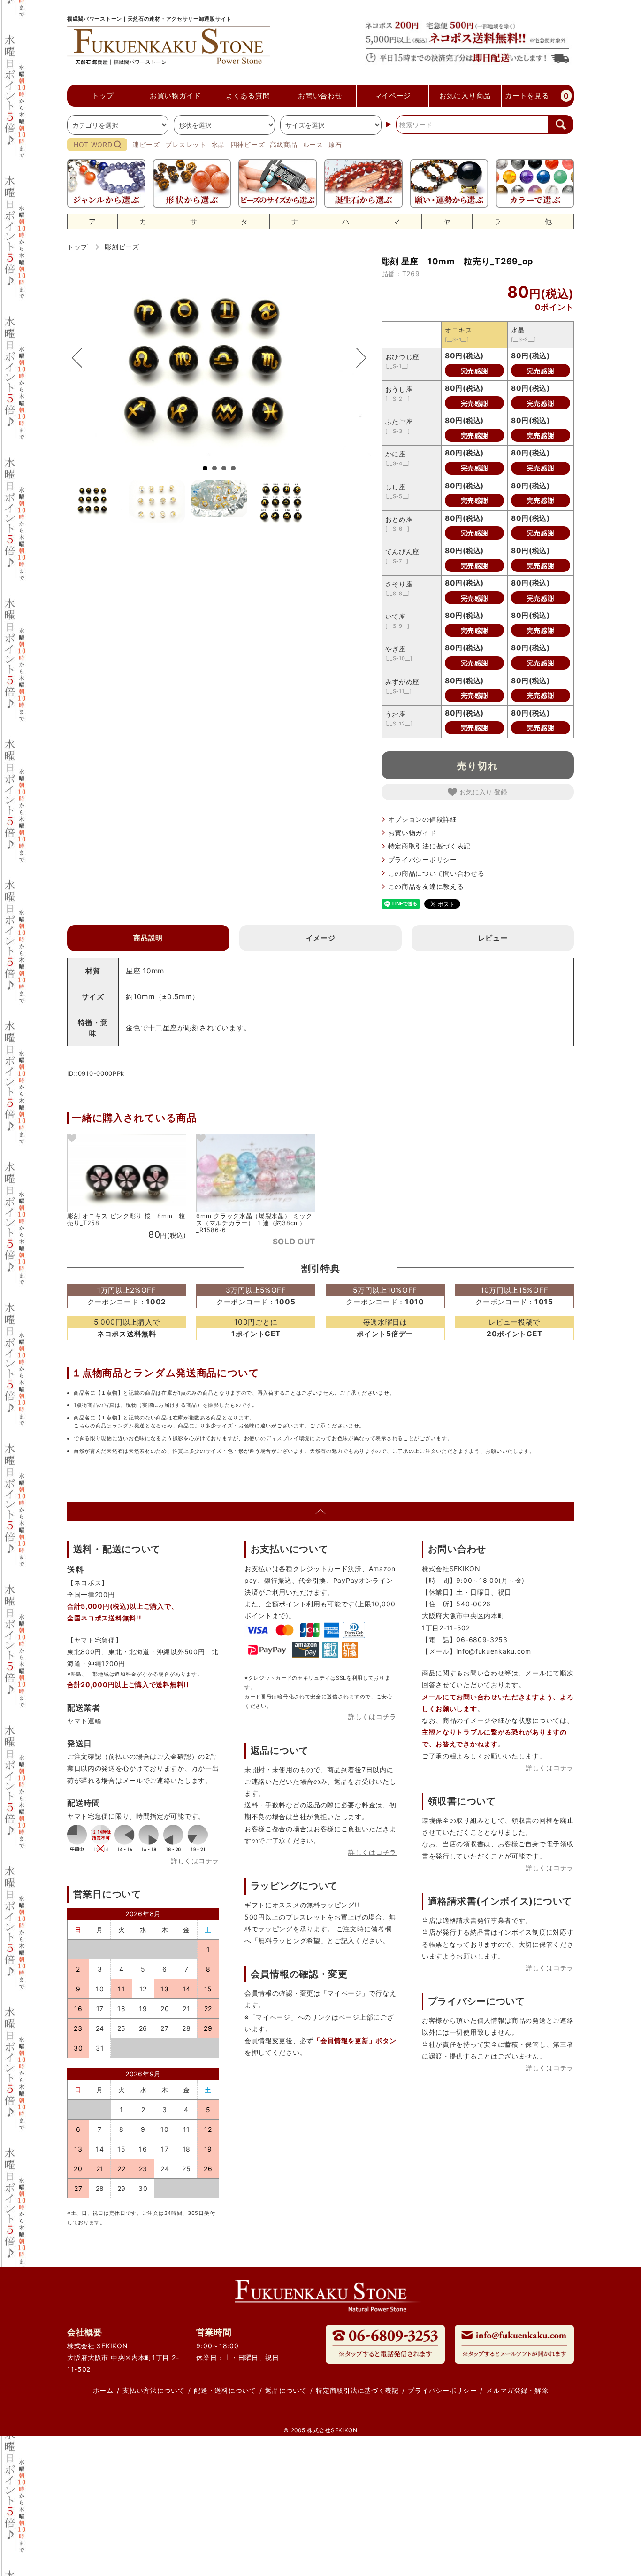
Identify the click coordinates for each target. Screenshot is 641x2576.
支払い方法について (153, 2390)
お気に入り (477, 792)
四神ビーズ (248, 144)
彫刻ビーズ (122, 247)
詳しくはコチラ (195, 1861)
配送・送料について (225, 2390)
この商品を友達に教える (426, 886)
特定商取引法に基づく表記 (429, 846)
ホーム (103, 2390)
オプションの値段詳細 (423, 819)
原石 (335, 144)
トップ (77, 247)
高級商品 (284, 144)
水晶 (218, 144)
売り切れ (478, 765)
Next (357, 358)
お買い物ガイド (412, 833)
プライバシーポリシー (423, 860)
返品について (286, 2390)
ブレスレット (186, 144)
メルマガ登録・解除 (517, 2390)
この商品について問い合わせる (436, 873)
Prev (82, 358)
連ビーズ (146, 144)
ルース (313, 144)
